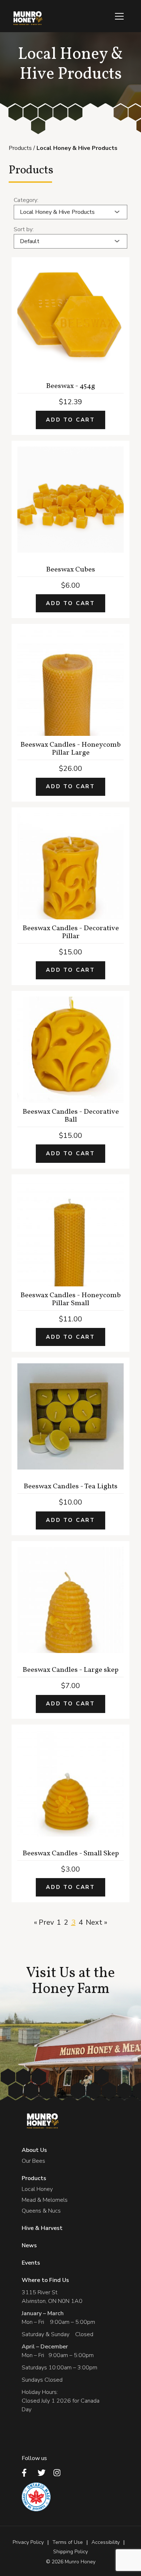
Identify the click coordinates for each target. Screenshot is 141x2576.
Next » (97, 1922)
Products (20, 148)
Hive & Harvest (42, 2228)
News (29, 2245)
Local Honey (37, 2189)
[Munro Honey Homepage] (27, 18)
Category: (26, 200)
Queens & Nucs (41, 2211)
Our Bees (33, 2161)
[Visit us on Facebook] (27, 2473)
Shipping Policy (70, 2552)
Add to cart (70, 420)
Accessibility (106, 2542)
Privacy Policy (28, 2542)
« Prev (44, 1922)
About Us (34, 2150)
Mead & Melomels (45, 2200)
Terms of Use (68, 2542)
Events (31, 2263)
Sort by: (24, 229)
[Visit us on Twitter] (43, 2473)
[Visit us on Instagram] (59, 2473)
